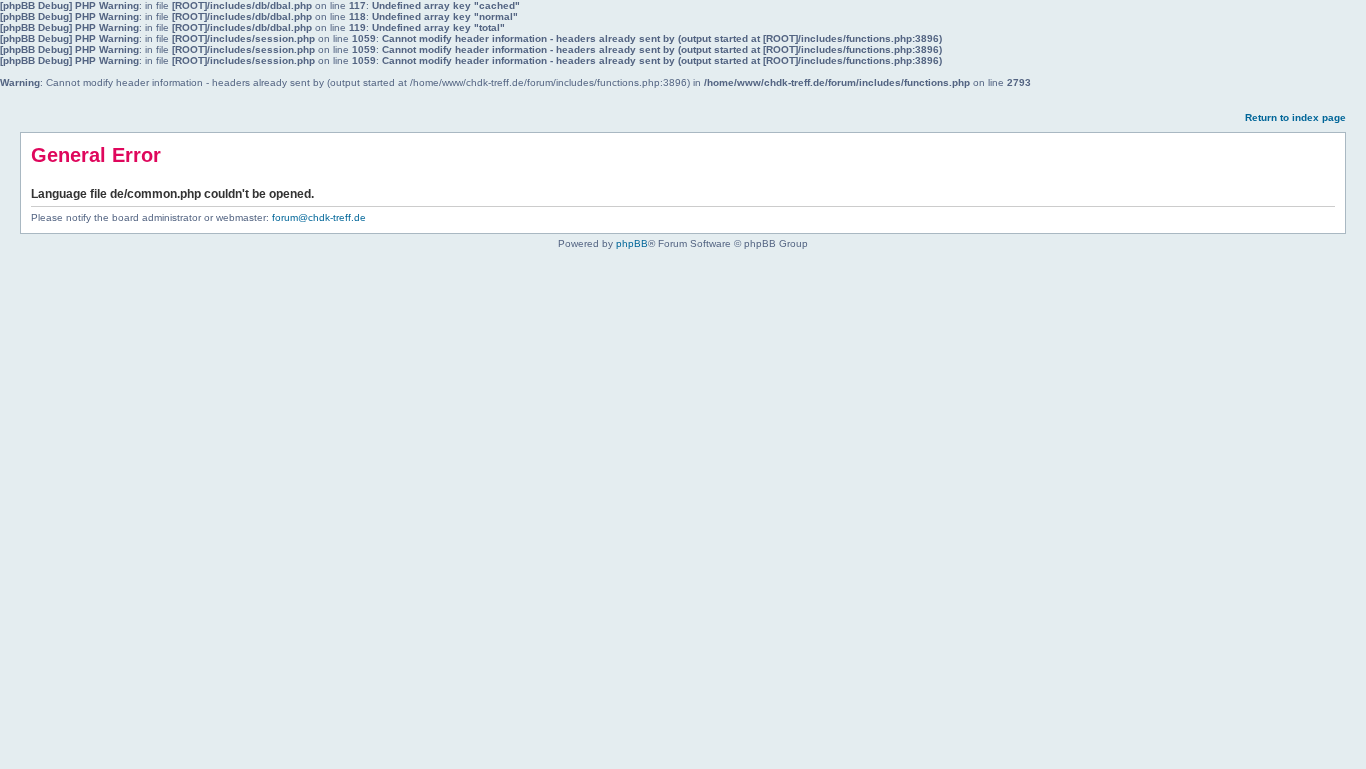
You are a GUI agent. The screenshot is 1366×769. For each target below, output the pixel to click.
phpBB (632, 243)
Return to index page (1295, 117)
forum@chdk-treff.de (319, 217)
